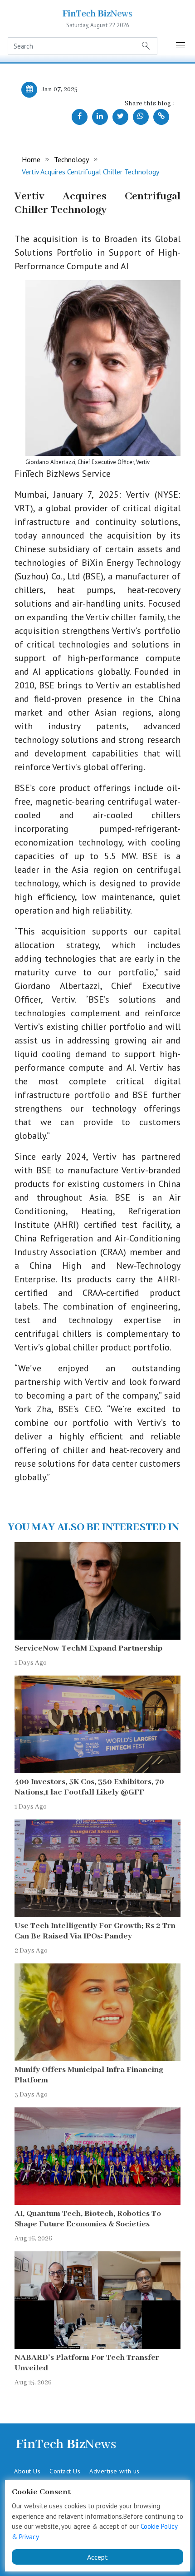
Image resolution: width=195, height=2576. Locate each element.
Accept (97, 2557)
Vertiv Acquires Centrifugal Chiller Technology (90, 172)
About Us (27, 2471)
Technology (71, 159)
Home (31, 159)
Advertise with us (115, 2471)
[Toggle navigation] (180, 46)
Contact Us (65, 2471)
